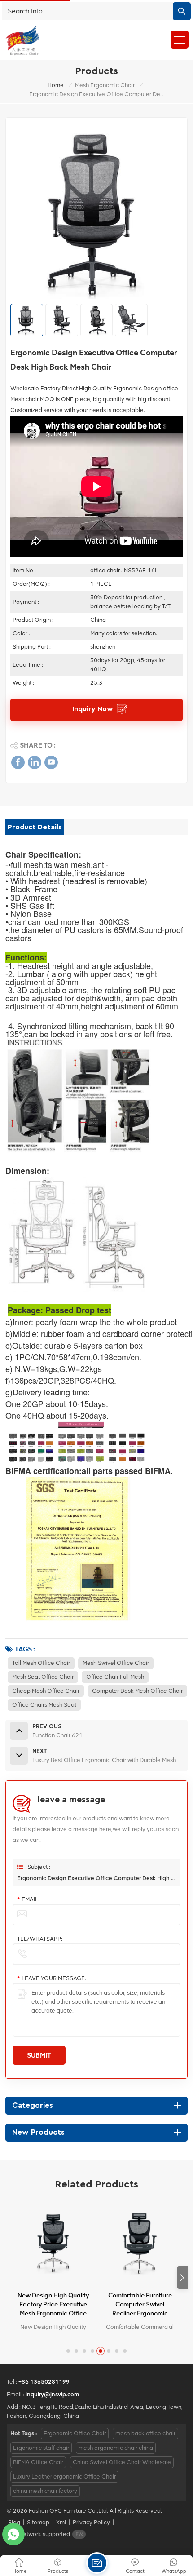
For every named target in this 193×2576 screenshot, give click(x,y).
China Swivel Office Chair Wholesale (122, 2462)
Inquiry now (93, 709)
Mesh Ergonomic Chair (105, 85)
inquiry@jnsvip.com (52, 2394)
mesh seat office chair (43, 1677)
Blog (14, 2522)
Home (56, 85)
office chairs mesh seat (44, 1705)
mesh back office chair (145, 2433)
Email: (28, 1899)
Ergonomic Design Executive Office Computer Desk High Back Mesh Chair (96, 1878)
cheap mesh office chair (46, 1691)
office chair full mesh (115, 1677)
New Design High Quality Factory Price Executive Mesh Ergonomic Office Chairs (53, 2305)
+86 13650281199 (44, 2382)
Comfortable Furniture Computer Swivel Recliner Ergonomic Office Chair (140, 2305)
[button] (182, 2278)
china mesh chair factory (45, 2491)
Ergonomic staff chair (41, 2448)
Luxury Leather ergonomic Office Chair (64, 2476)
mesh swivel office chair (116, 1663)
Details (49, 2328)
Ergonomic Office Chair (75, 2433)
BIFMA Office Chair (38, 2462)
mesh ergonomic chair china (116, 2448)
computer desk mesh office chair (137, 1691)
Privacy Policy (91, 2522)
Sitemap (38, 2522)
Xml (61, 2522)
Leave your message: (52, 1978)
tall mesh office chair (41, 1663)
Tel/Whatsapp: (40, 1939)
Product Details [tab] (35, 827)
